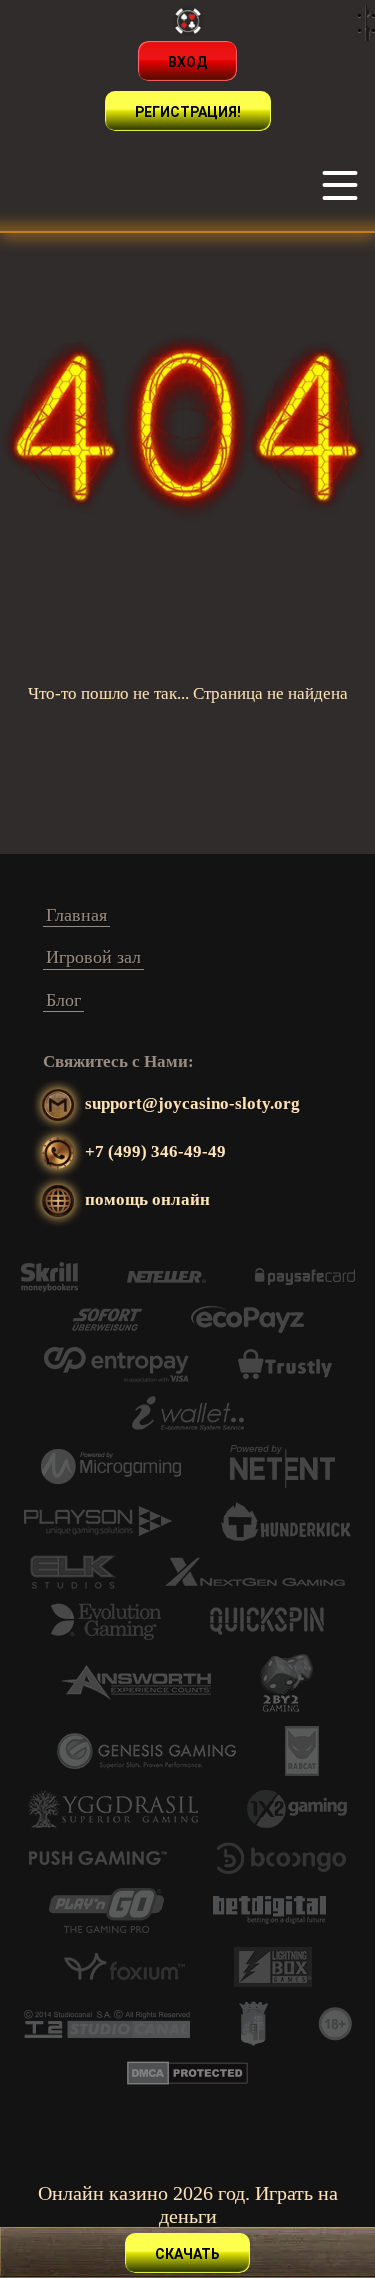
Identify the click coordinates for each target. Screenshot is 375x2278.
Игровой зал (93, 957)
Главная (76, 915)
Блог (63, 1000)
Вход (187, 62)
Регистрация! (188, 112)
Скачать (187, 2254)
